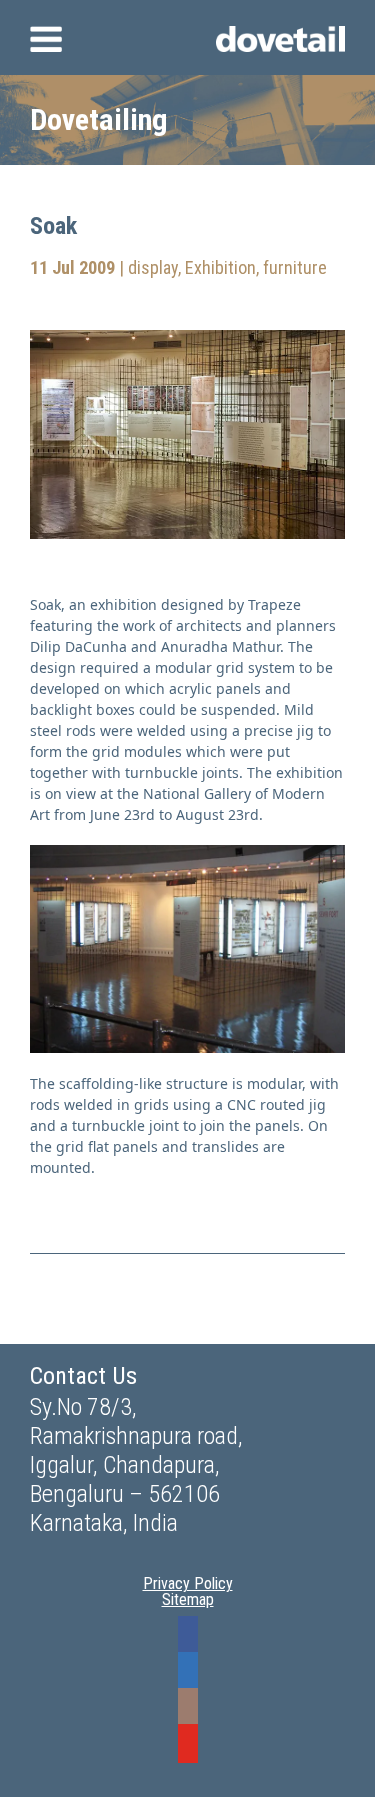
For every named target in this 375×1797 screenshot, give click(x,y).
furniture (295, 267)
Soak (53, 226)
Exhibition (220, 267)
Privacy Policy (188, 1583)
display (153, 267)
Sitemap (188, 1599)
